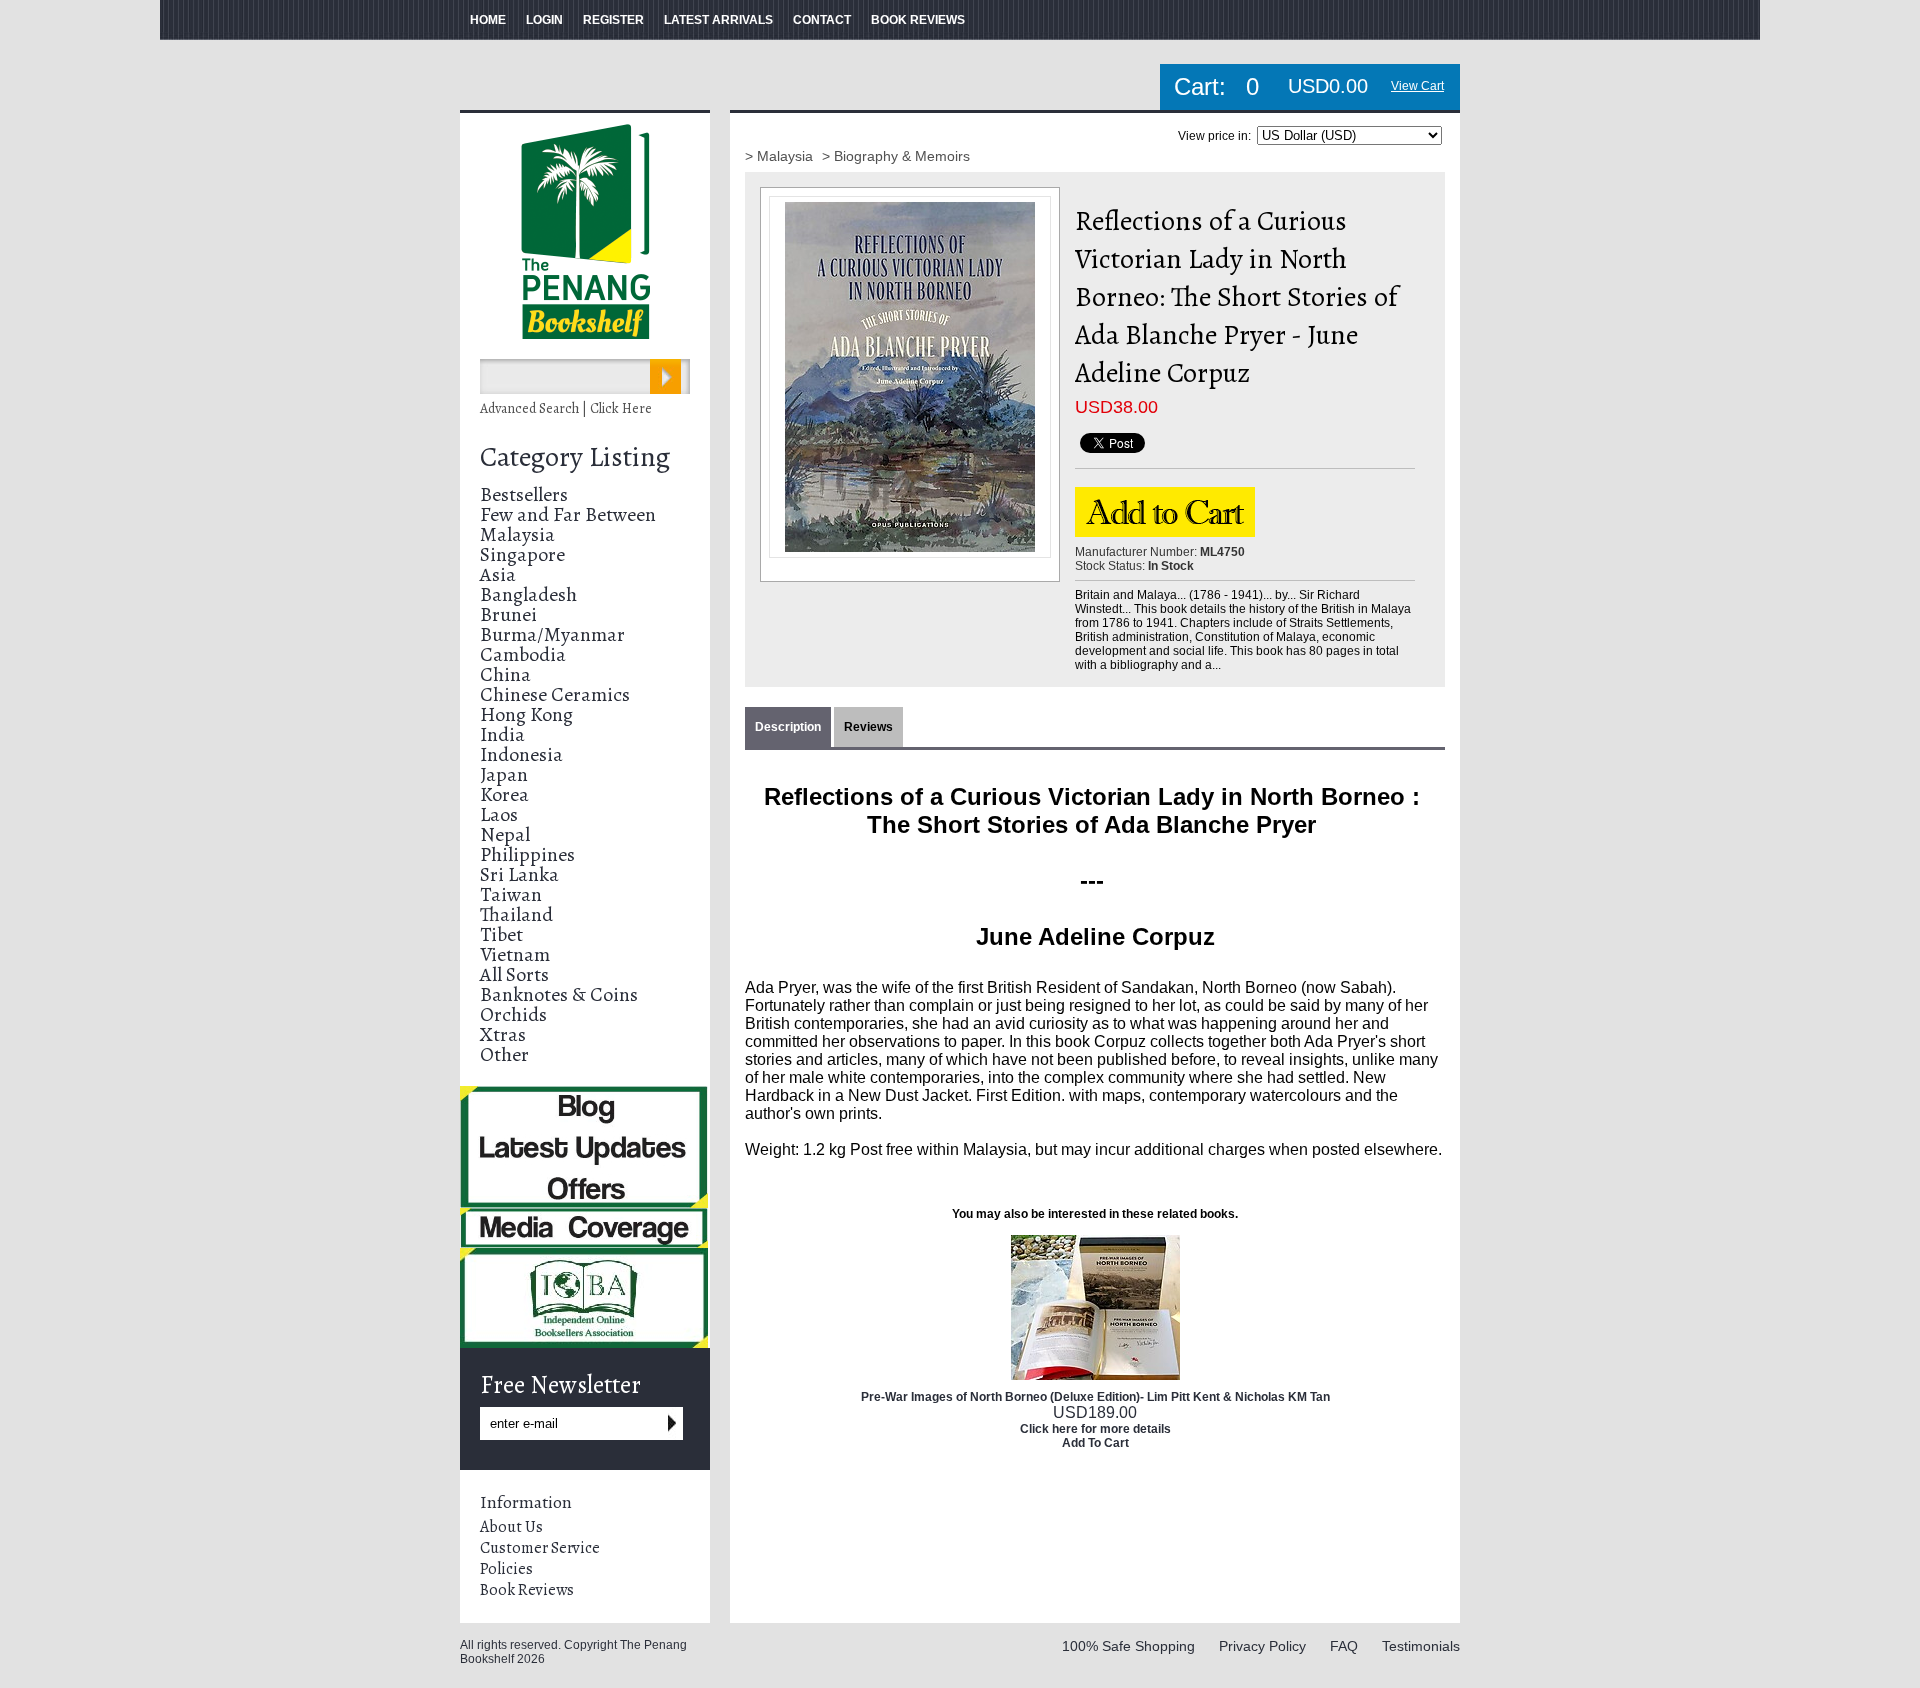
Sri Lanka (519, 874)
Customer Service (540, 1548)
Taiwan (511, 894)
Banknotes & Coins (559, 994)
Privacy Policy (1262, 1646)
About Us (511, 1527)
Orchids (513, 1014)
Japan (504, 774)
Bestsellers (524, 494)
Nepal (505, 834)
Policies (506, 1569)
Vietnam (515, 954)
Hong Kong (526, 714)
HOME (488, 20)
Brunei (508, 614)
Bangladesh (528, 594)
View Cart (1417, 86)
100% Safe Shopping (1128, 1646)
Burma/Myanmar (552, 634)
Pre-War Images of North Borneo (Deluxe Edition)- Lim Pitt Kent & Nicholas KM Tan (1095, 1397)
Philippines (527, 854)
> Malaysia (781, 156)
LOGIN (544, 20)
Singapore (522, 554)
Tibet (501, 934)
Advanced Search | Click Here (566, 408)
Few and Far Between (568, 514)
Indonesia (521, 754)
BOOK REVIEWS (918, 20)
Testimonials (1421, 1646)
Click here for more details (1095, 1429)
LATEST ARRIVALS (718, 20)
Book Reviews (527, 1590)
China (505, 674)
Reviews (868, 727)
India (502, 734)
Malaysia (517, 534)
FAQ (1344, 1646)
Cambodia (523, 654)
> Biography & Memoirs (896, 156)
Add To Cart (1095, 1443)
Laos (499, 814)
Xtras (503, 1034)
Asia (498, 574)
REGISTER (613, 20)
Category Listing (575, 457)
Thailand (516, 914)
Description (788, 727)
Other (504, 1054)
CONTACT (822, 20)
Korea (504, 794)
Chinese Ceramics (555, 694)
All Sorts (514, 974)
